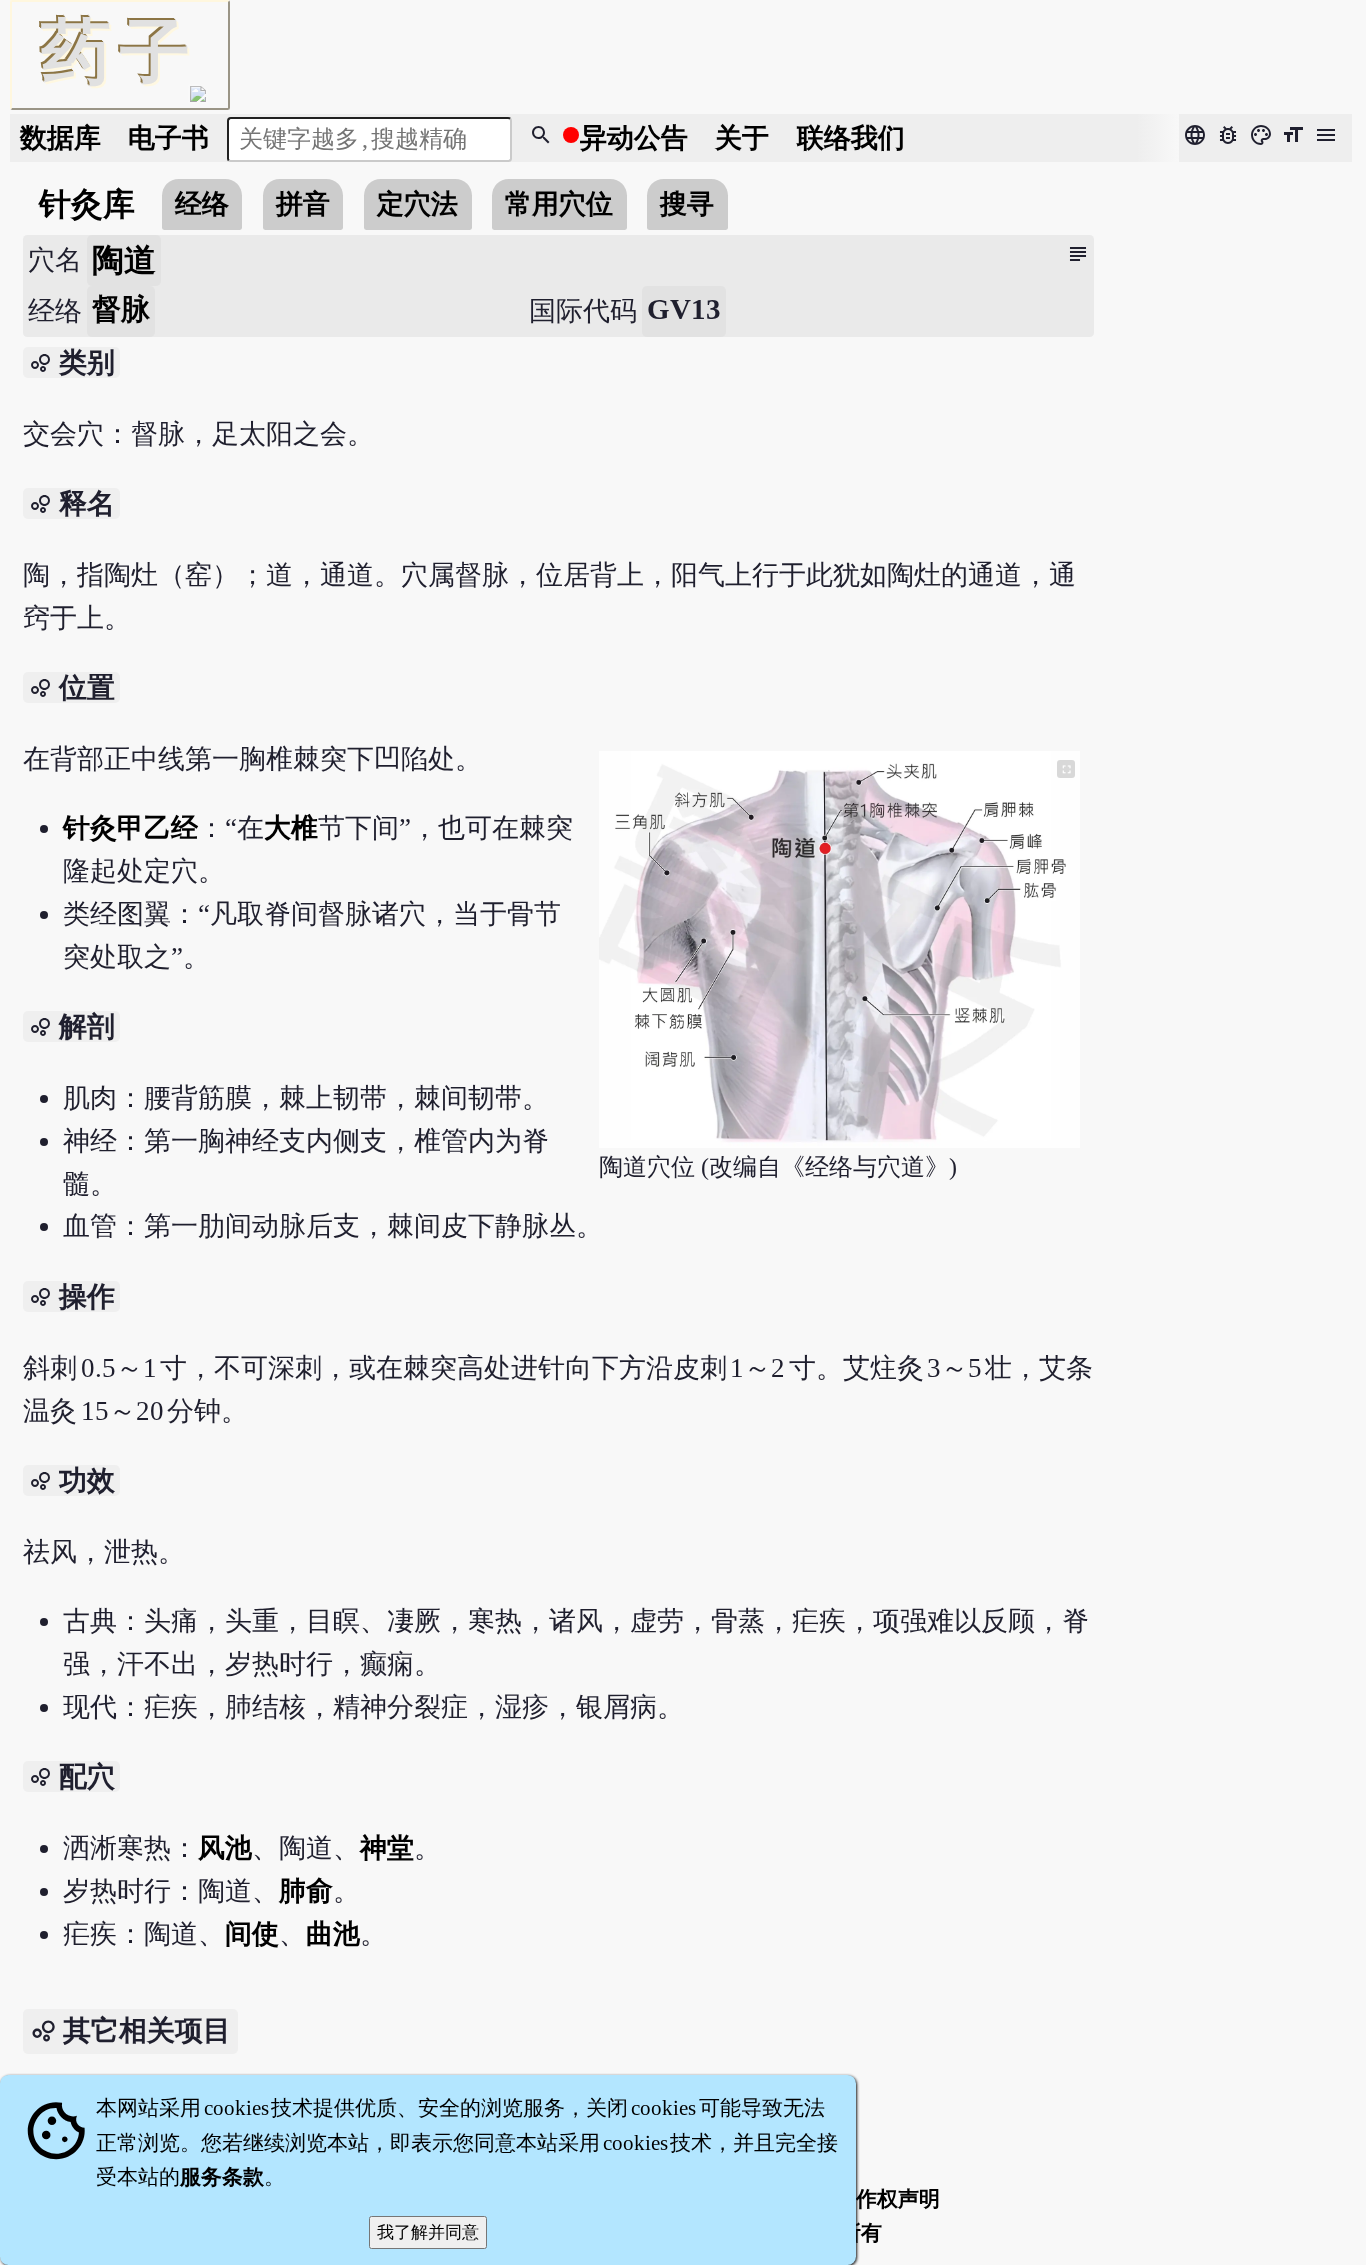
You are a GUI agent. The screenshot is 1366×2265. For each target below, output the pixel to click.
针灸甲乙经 (130, 828)
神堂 (387, 1848)
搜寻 (687, 204)
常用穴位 (559, 204)
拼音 (303, 204)
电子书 (168, 138)
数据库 (60, 138)
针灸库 (87, 204)
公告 (634, 138)
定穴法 (417, 204)
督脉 (121, 309)
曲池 (333, 1934)
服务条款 (222, 2177)
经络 (202, 204)
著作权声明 (887, 2199)
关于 (742, 138)
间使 (252, 1934)
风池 (225, 1848)
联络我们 (851, 138)
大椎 (291, 828)
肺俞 (306, 1891)
